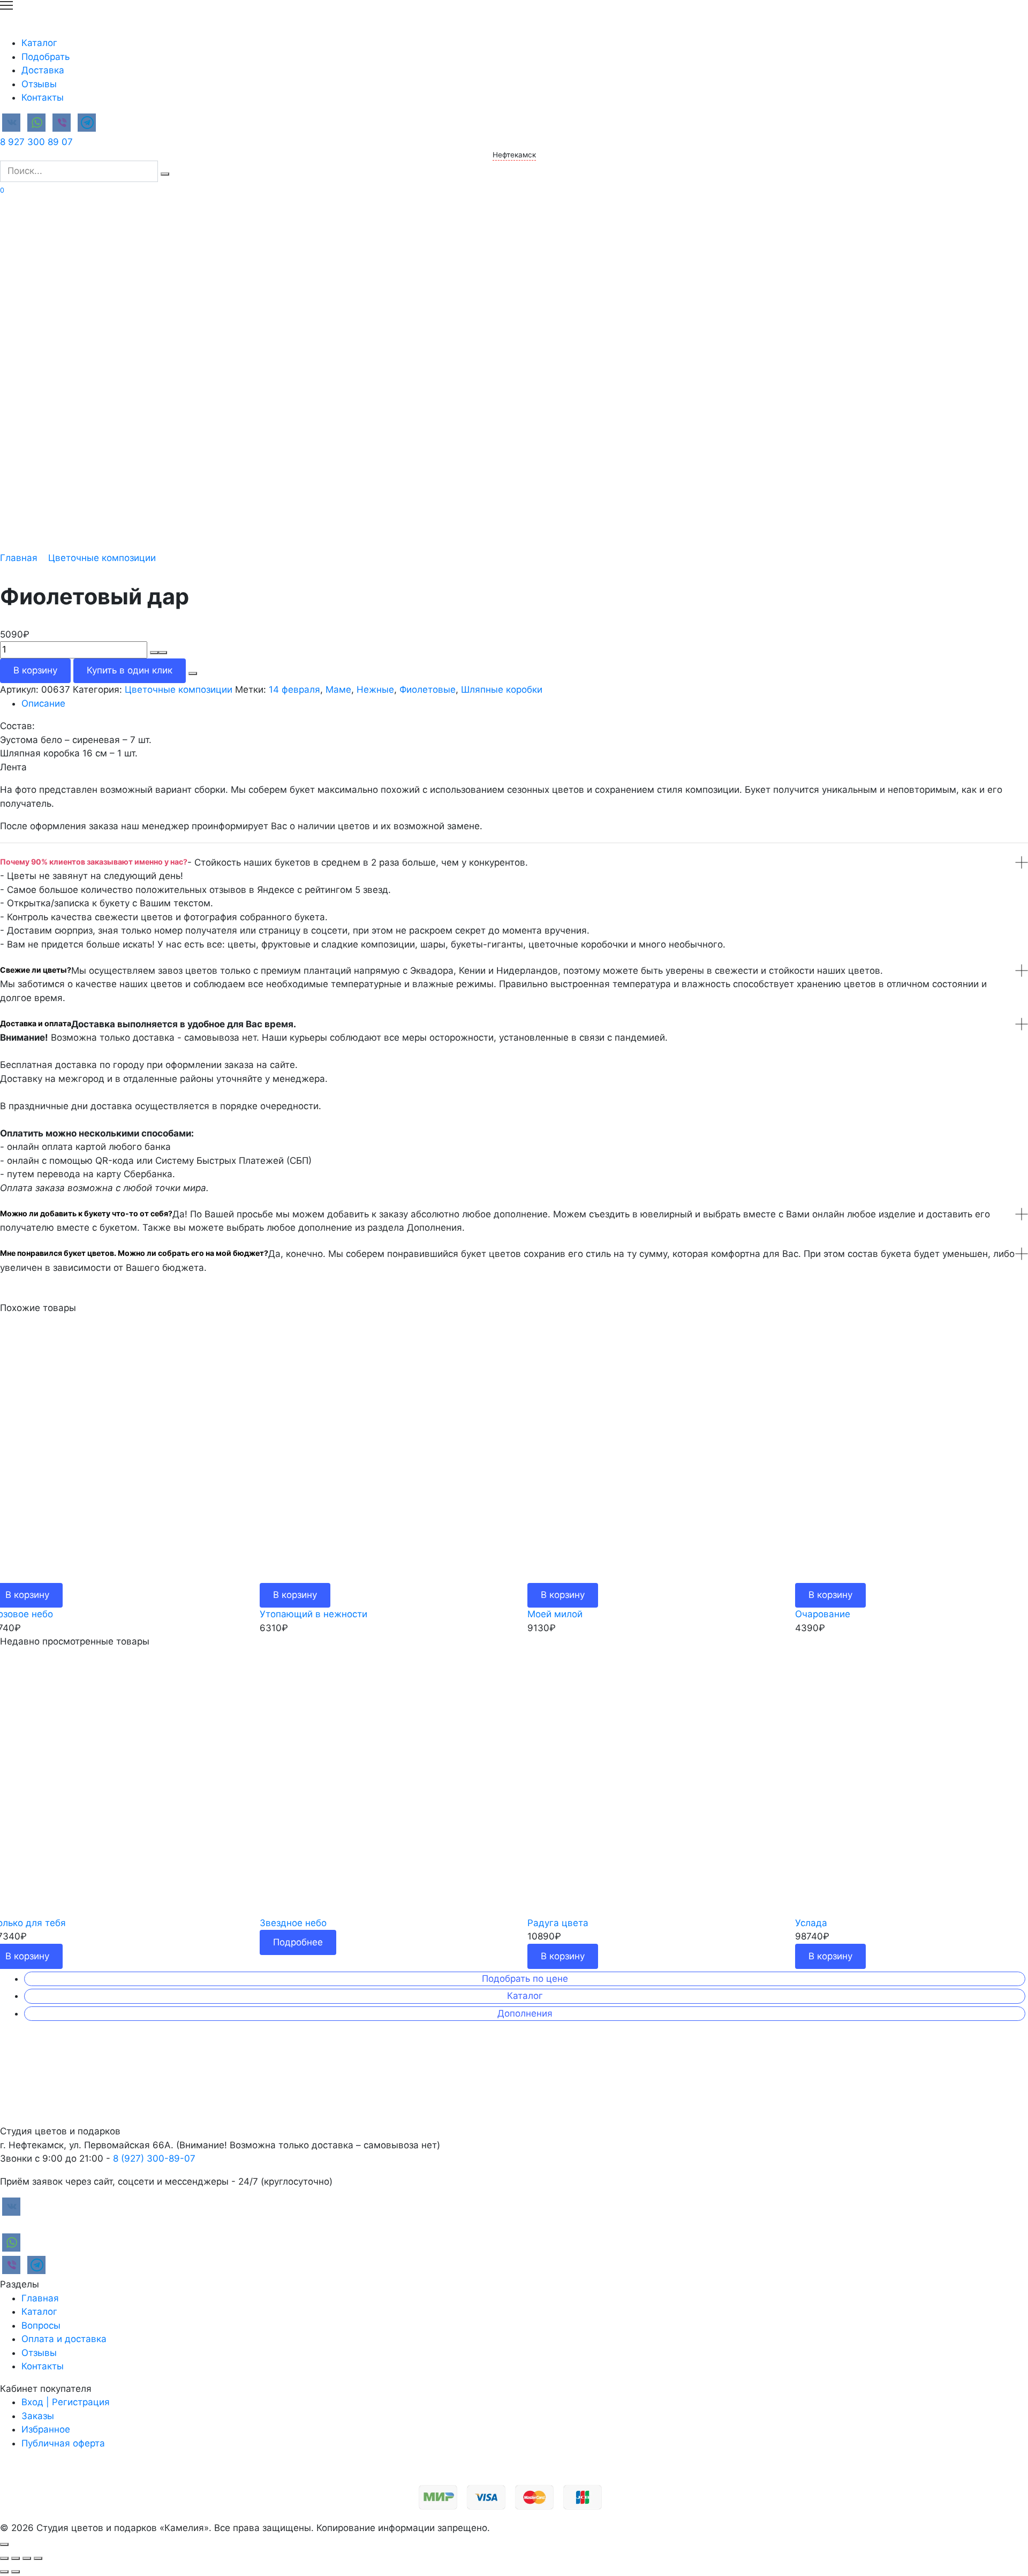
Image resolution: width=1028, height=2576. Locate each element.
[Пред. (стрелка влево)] (4, 2572)
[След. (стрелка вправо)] (16, 2572)
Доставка (43, 70)
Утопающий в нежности (313, 1614)
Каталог (39, 43)
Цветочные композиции (102, 558)
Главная (19, 558)
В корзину (35, 670)
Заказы (38, 2416)
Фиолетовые (428, 690)
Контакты (43, 97)
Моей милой (555, 1614)
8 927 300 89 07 (36, 142)
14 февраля (294, 690)
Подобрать (46, 57)
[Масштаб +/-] (38, 2558)
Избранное (46, 2429)
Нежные (375, 690)
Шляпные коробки (502, 690)
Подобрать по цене (525, 1979)
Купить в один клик (130, 670)
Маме (338, 690)
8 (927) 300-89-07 (154, 2158)
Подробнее (298, 1942)
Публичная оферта (63, 2443)
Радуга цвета (558, 1923)
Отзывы (39, 84)
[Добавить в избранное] (193, 673)
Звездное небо (293, 1923)
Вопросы (41, 2325)
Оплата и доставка (64, 2339)
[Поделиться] (16, 2558)
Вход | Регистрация (66, 2402)
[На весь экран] (27, 2558)
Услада (811, 1923)
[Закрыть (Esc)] (4, 2558)
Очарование (823, 1614)
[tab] (525, 704)
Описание (43, 703)
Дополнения (525, 2013)
